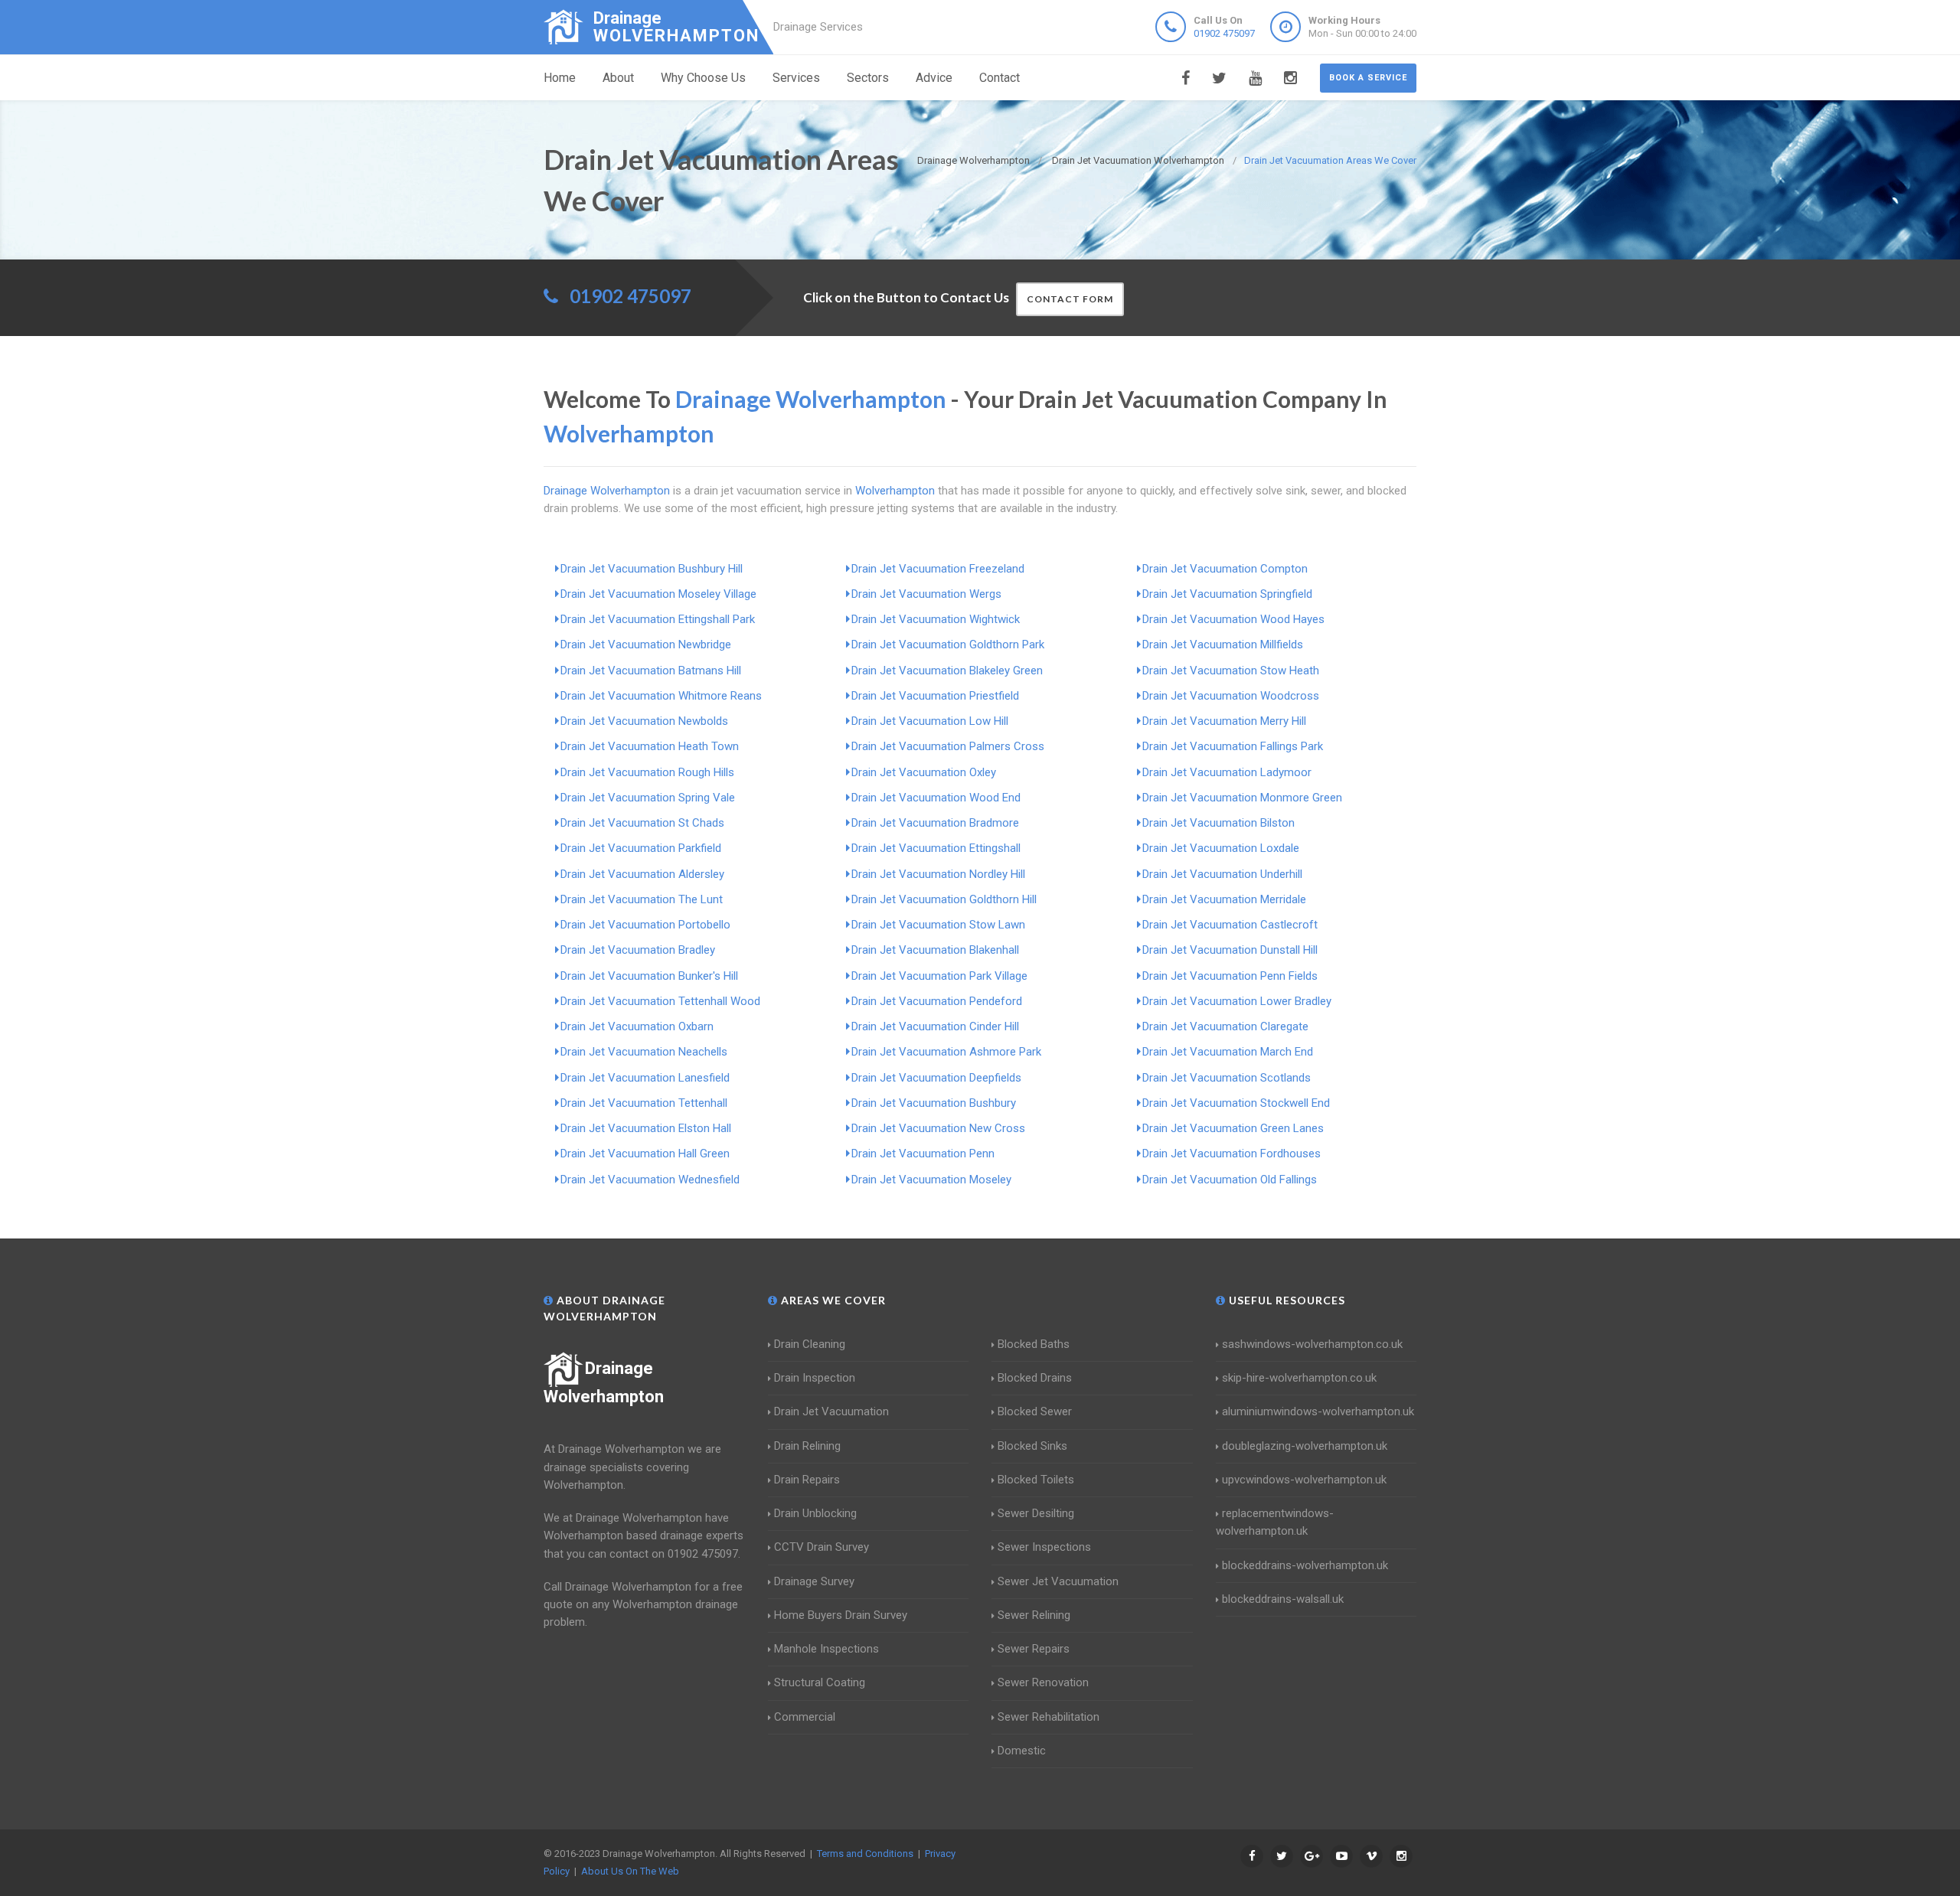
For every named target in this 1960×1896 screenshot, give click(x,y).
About (618, 78)
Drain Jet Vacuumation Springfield (1227, 594)
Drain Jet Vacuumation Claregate (1225, 1026)
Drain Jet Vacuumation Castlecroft (1230, 925)
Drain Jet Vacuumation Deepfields (936, 1078)
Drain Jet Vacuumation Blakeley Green (947, 671)
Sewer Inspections (1044, 1547)
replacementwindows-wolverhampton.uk (1275, 1522)
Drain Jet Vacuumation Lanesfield (645, 1078)
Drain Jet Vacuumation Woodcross (1231, 696)
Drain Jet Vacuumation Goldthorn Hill (944, 899)
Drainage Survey (814, 1581)
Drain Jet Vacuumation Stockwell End (1236, 1103)
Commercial (805, 1717)
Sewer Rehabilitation (1049, 1717)
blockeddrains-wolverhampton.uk (1305, 1565)
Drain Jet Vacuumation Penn (923, 1154)
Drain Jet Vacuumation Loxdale (1221, 848)
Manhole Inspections (826, 1649)
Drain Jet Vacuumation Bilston (1218, 823)
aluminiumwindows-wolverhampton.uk (1318, 1411)
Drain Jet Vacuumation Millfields (1223, 645)
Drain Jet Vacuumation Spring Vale (648, 798)
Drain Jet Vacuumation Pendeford (937, 1001)
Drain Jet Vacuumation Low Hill (930, 721)
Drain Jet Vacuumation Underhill (1222, 874)
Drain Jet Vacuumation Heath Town (650, 746)
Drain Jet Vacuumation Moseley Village (658, 594)
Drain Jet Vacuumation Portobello (645, 925)
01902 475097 (1224, 33)
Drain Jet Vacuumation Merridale (1224, 899)
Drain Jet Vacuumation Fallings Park (1233, 746)
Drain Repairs (807, 1480)
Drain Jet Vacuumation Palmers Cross (948, 746)
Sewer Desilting (1036, 1513)
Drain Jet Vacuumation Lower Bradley (1237, 1001)
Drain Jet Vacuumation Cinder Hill (935, 1026)
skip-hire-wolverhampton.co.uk (1299, 1378)
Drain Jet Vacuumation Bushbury (934, 1103)
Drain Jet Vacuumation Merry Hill (1224, 721)
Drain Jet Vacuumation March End (1228, 1052)
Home (560, 78)
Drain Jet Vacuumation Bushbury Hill (652, 569)
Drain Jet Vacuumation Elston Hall (646, 1128)
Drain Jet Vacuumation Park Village (939, 976)
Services (796, 78)
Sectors (868, 78)
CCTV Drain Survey (822, 1547)
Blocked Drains (1035, 1378)
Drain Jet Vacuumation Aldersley (642, 874)
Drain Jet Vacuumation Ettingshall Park (658, 619)
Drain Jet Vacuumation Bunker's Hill (649, 976)
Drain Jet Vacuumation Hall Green (645, 1154)
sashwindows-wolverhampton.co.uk (1312, 1344)
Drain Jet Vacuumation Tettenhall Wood (660, 1001)
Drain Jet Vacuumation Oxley (924, 772)
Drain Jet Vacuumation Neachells (644, 1052)
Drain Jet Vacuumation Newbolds (644, 721)
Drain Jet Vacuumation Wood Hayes (1233, 619)
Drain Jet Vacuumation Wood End (936, 798)
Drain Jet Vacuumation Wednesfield (650, 1180)
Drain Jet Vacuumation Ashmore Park (946, 1052)
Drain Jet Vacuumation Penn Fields (1230, 976)
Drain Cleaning (810, 1344)
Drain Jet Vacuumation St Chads (642, 823)
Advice (934, 78)
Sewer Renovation (1043, 1682)
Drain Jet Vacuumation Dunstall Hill (1230, 950)
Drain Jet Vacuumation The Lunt (642, 899)
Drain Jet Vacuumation (831, 1411)
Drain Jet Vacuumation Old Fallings (1230, 1180)
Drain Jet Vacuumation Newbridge (646, 645)
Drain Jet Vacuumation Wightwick (936, 619)
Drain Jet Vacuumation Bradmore (935, 823)
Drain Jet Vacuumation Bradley (638, 950)
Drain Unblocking (815, 1513)
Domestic (1022, 1751)
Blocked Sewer (1035, 1411)
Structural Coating (820, 1682)
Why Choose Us (703, 78)
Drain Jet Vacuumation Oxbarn (637, 1026)
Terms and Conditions (865, 1854)
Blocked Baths (1034, 1344)
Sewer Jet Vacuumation (1058, 1581)
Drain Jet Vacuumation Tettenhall (644, 1103)
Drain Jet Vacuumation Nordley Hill (938, 874)
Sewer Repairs (1034, 1649)
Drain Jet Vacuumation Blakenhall (935, 950)
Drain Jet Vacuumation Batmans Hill (651, 671)
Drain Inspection (815, 1378)
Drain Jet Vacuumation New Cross (938, 1128)
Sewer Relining (1034, 1615)
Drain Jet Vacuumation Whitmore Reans (661, 696)
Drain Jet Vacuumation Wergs (926, 594)
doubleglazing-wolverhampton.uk (1305, 1446)
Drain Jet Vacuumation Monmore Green (1242, 798)
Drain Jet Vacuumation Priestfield (935, 696)
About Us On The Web (630, 1871)
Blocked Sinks (1032, 1446)
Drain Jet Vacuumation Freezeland (938, 569)
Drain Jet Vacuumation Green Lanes (1233, 1128)
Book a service (1368, 78)
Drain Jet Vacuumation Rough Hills (647, 772)
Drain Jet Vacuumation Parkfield (641, 848)
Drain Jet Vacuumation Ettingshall (936, 848)
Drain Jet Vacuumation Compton (1225, 569)
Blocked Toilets (1036, 1480)
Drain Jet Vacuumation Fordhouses (1232, 1154)
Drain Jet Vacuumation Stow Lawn (938, 925)
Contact (1000, 78)
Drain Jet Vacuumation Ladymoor (1227, 772)
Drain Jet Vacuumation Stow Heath (1231, 671)
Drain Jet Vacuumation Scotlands (1227, 1078)
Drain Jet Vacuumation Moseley (931, 1180)
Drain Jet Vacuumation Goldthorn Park (948, 645)
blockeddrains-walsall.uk (1283, 1599)
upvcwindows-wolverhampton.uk (1304, 1480)
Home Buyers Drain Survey (841, 1615)
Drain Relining (807, 1446)
